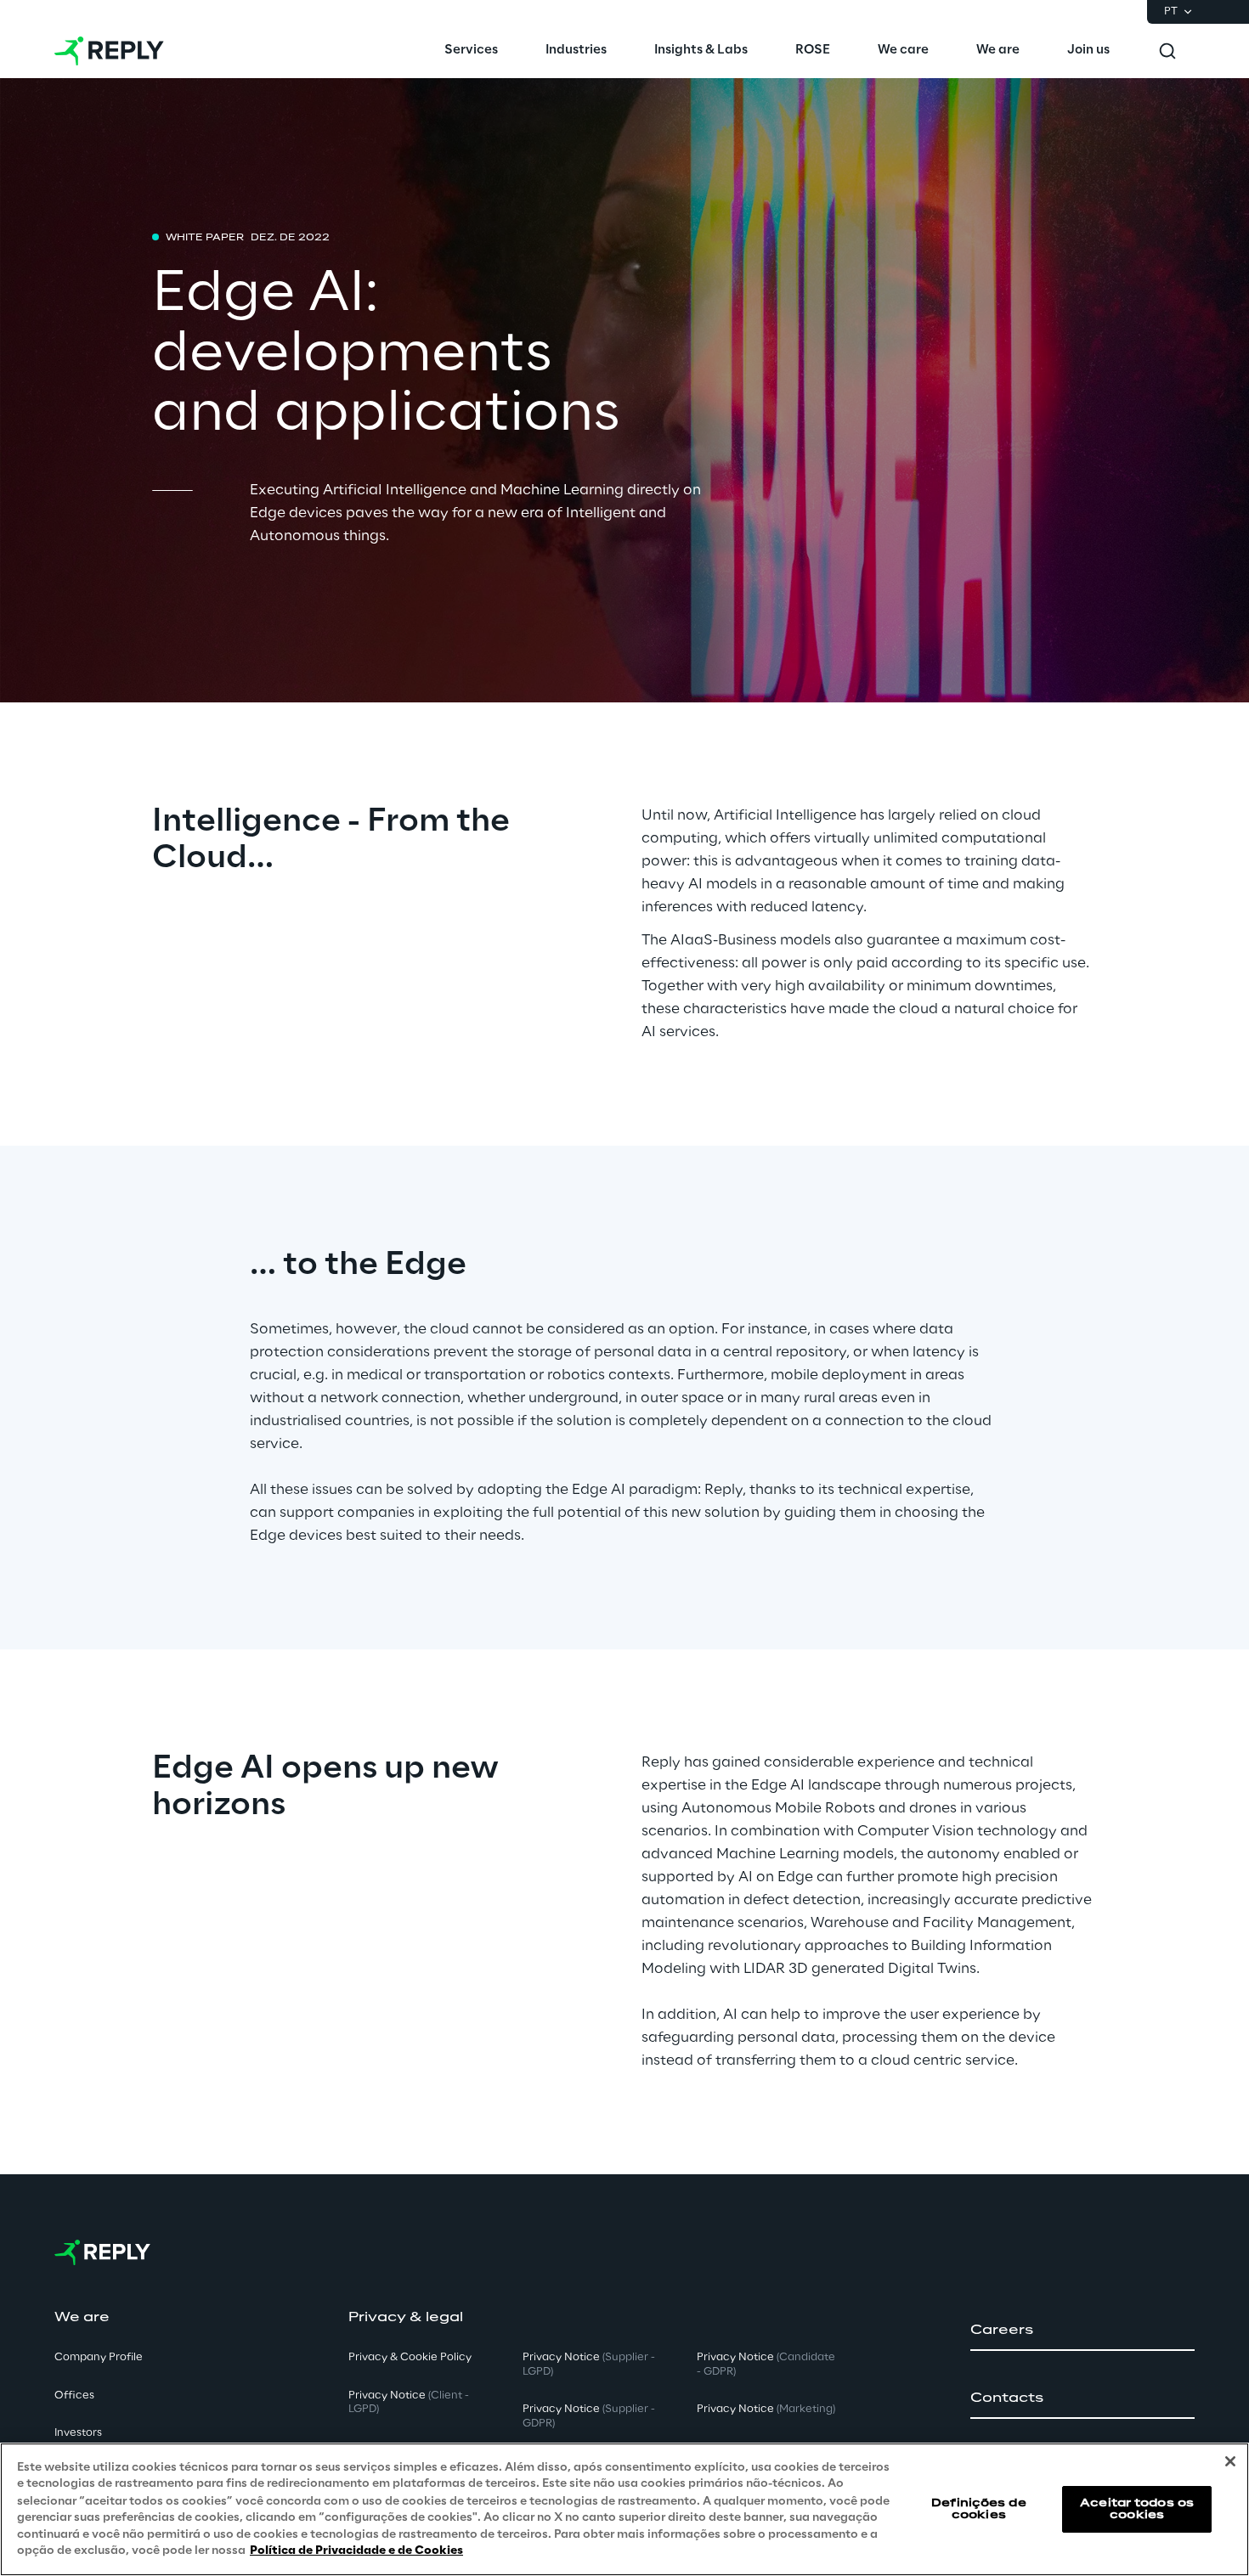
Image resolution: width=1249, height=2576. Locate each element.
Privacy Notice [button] (409, 2403)
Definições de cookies (979, 2508)
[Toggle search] (1167, 51)
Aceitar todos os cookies (1137, 2508)
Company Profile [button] (99, 2357)
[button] (1082, 2331)
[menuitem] (471, 51)
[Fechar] (1230, 2461)
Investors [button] (78, 2433)
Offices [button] (74, 2396)
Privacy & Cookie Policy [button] (410, 2357)
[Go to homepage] (109, 51)
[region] (624, 2509)
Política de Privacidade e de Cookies (356, 2550)
